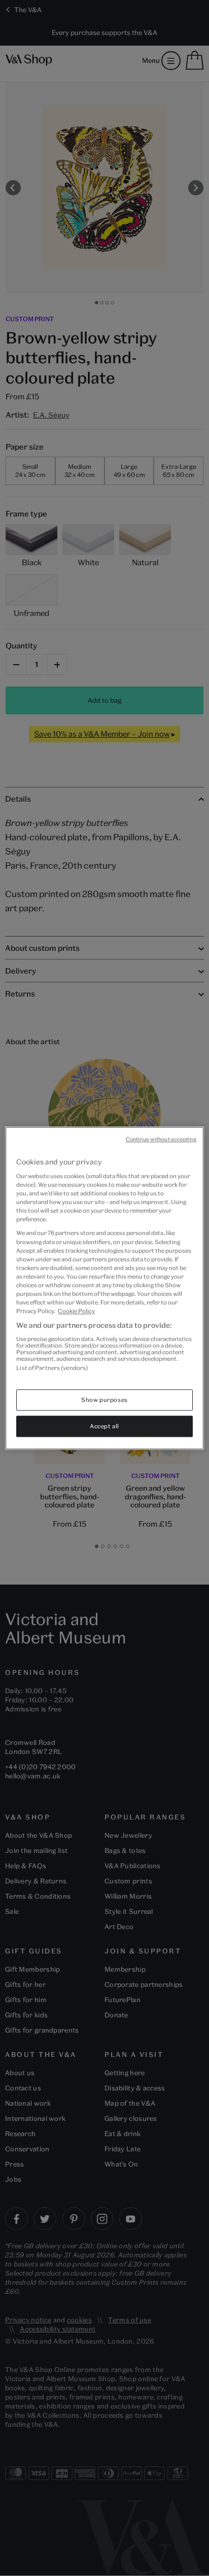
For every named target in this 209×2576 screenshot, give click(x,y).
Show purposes (104, 1400)
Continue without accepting (161, 1139)
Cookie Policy (76, 1311)
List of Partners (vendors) (52, 1368)
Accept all (104, 1426)
